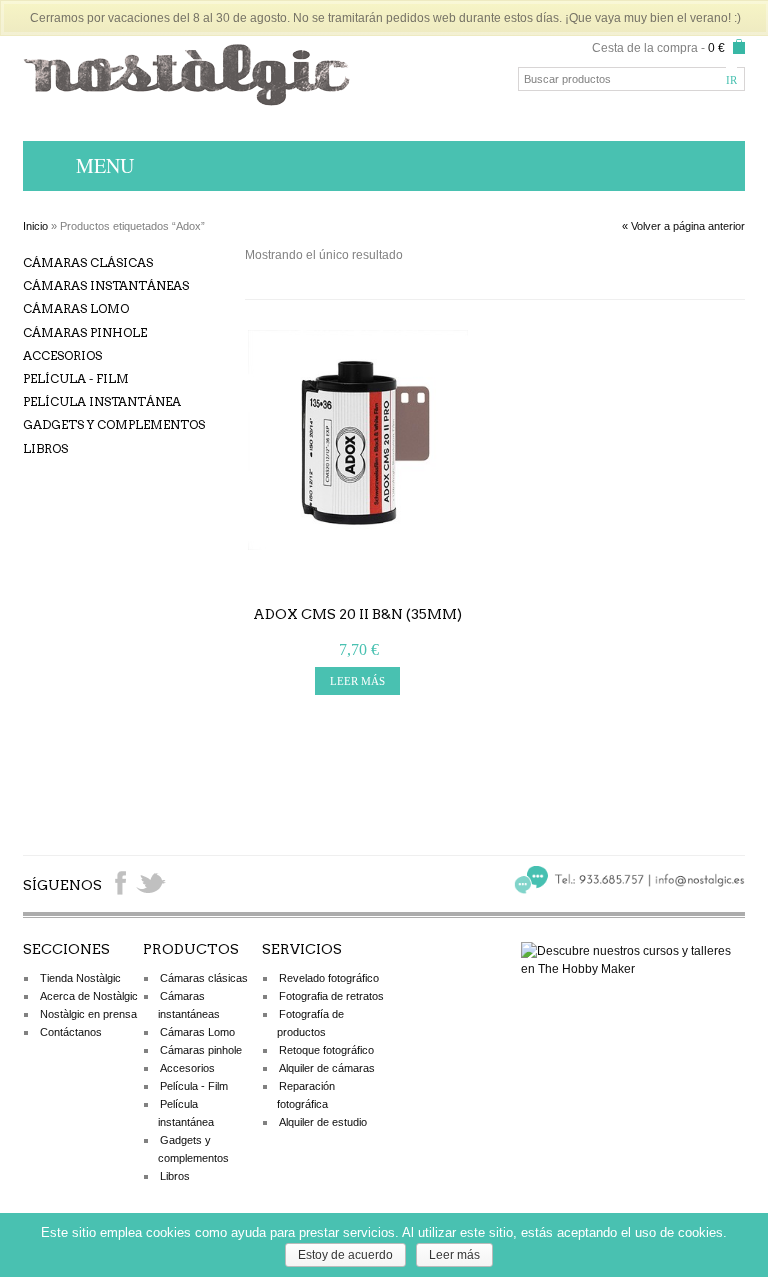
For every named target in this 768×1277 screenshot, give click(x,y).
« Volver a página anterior (683, 226)
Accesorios (62, 355)
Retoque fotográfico (326, 1050)
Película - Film (76, 378)
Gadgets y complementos (114, 424)
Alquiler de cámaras (327, 1068)
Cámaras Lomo (76, 308)
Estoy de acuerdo (345, 1255)
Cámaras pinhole (85, 332)
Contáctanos (71, 1032)
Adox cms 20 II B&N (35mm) (357, 614)
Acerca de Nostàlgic (89, 996)
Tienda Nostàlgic (80, 978)
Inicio (35, 226)
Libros (45, 448)
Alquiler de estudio (323, 1122)
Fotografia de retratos (331, 996)
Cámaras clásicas (88, 262)
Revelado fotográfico (329, 978)
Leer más (454, 1255)
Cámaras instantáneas (106, 285)
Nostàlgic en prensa (88, 1014)
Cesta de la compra (645, 48)
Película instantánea (102, 401)
